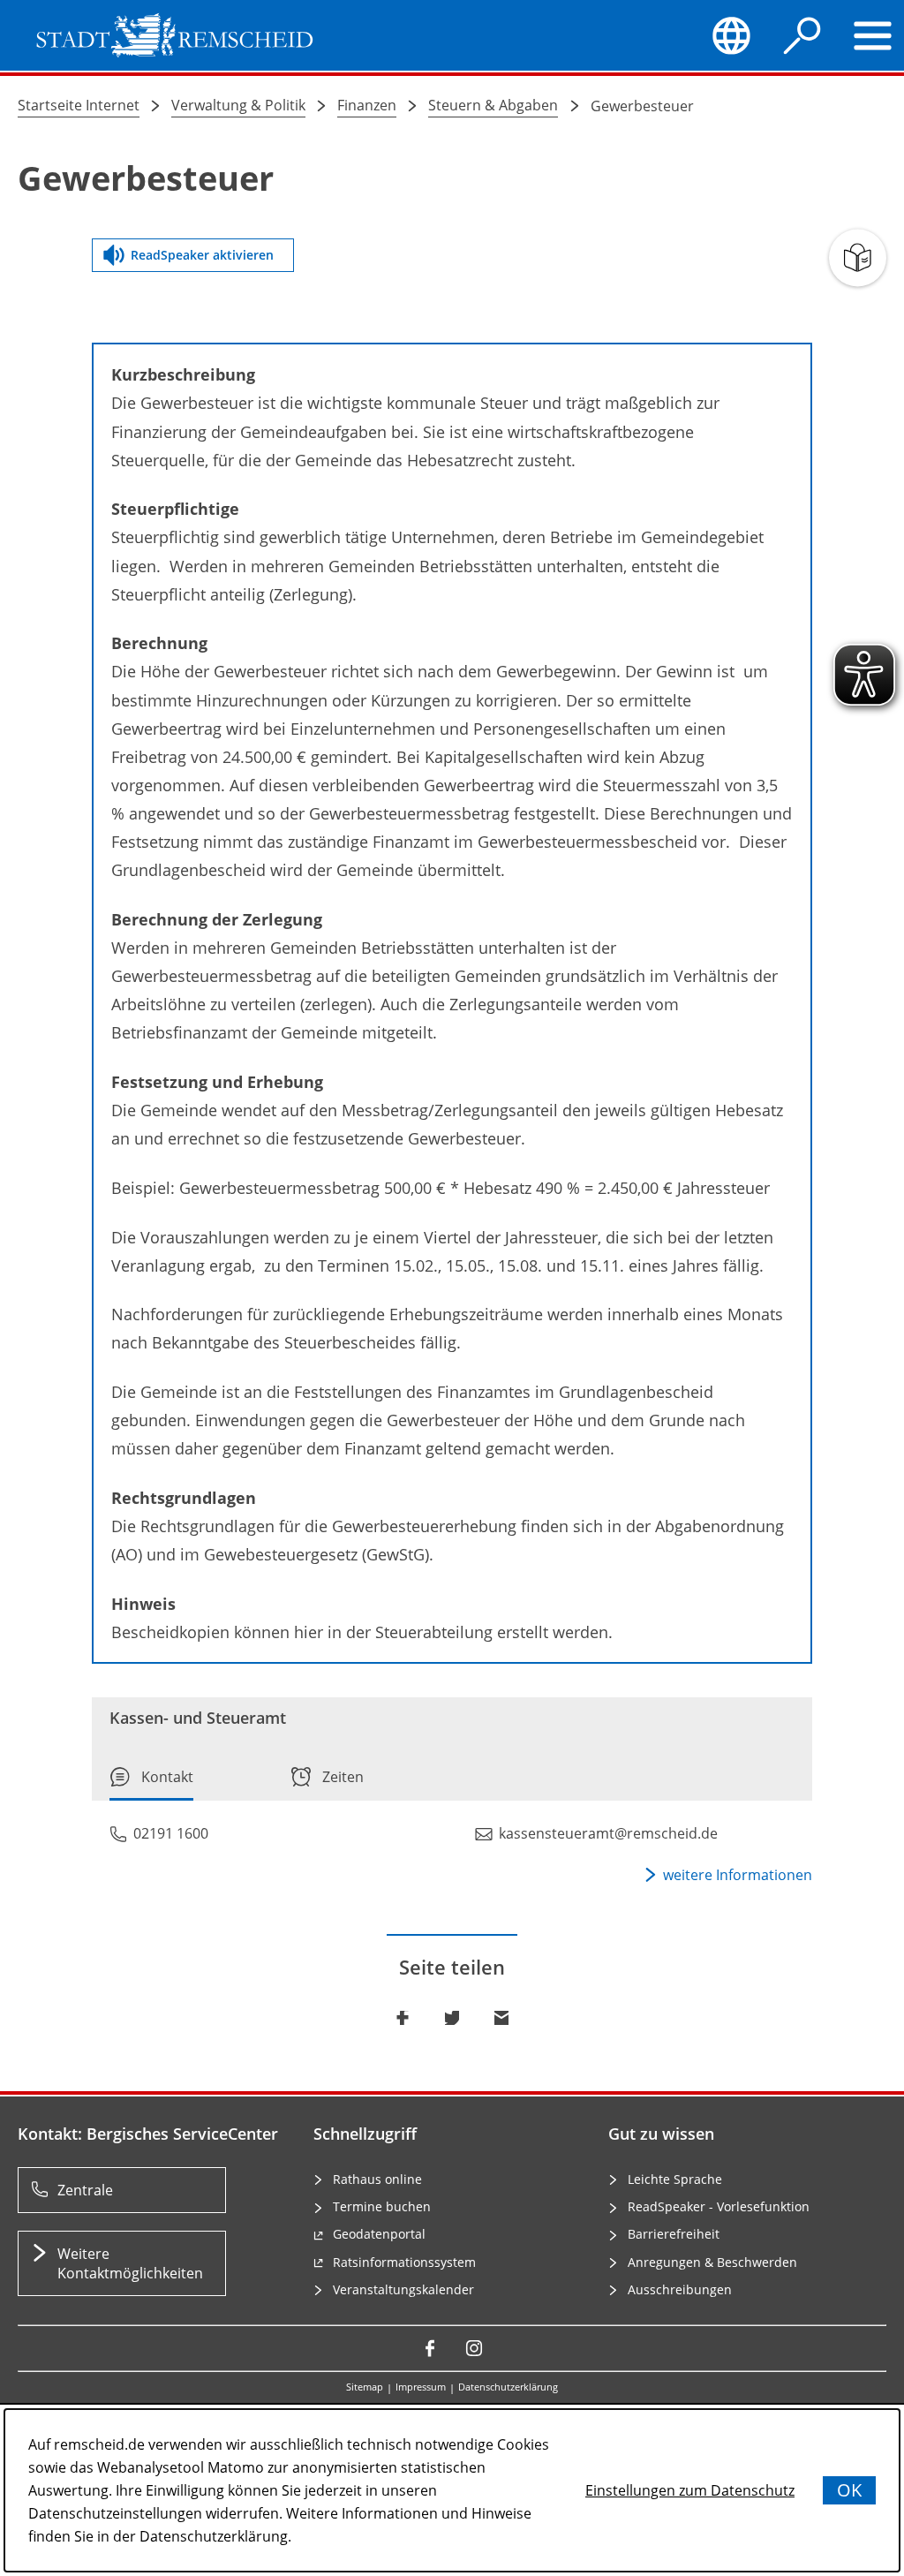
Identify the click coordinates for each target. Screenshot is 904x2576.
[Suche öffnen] (802, 35)
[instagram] (474, 2348)
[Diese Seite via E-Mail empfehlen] (501, 2018)
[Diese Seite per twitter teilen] (452, 2018)
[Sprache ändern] (732, 35)
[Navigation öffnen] (873, 35)
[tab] (151, 1783)
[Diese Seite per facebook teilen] (403, 2018)
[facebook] (430, 2348)
